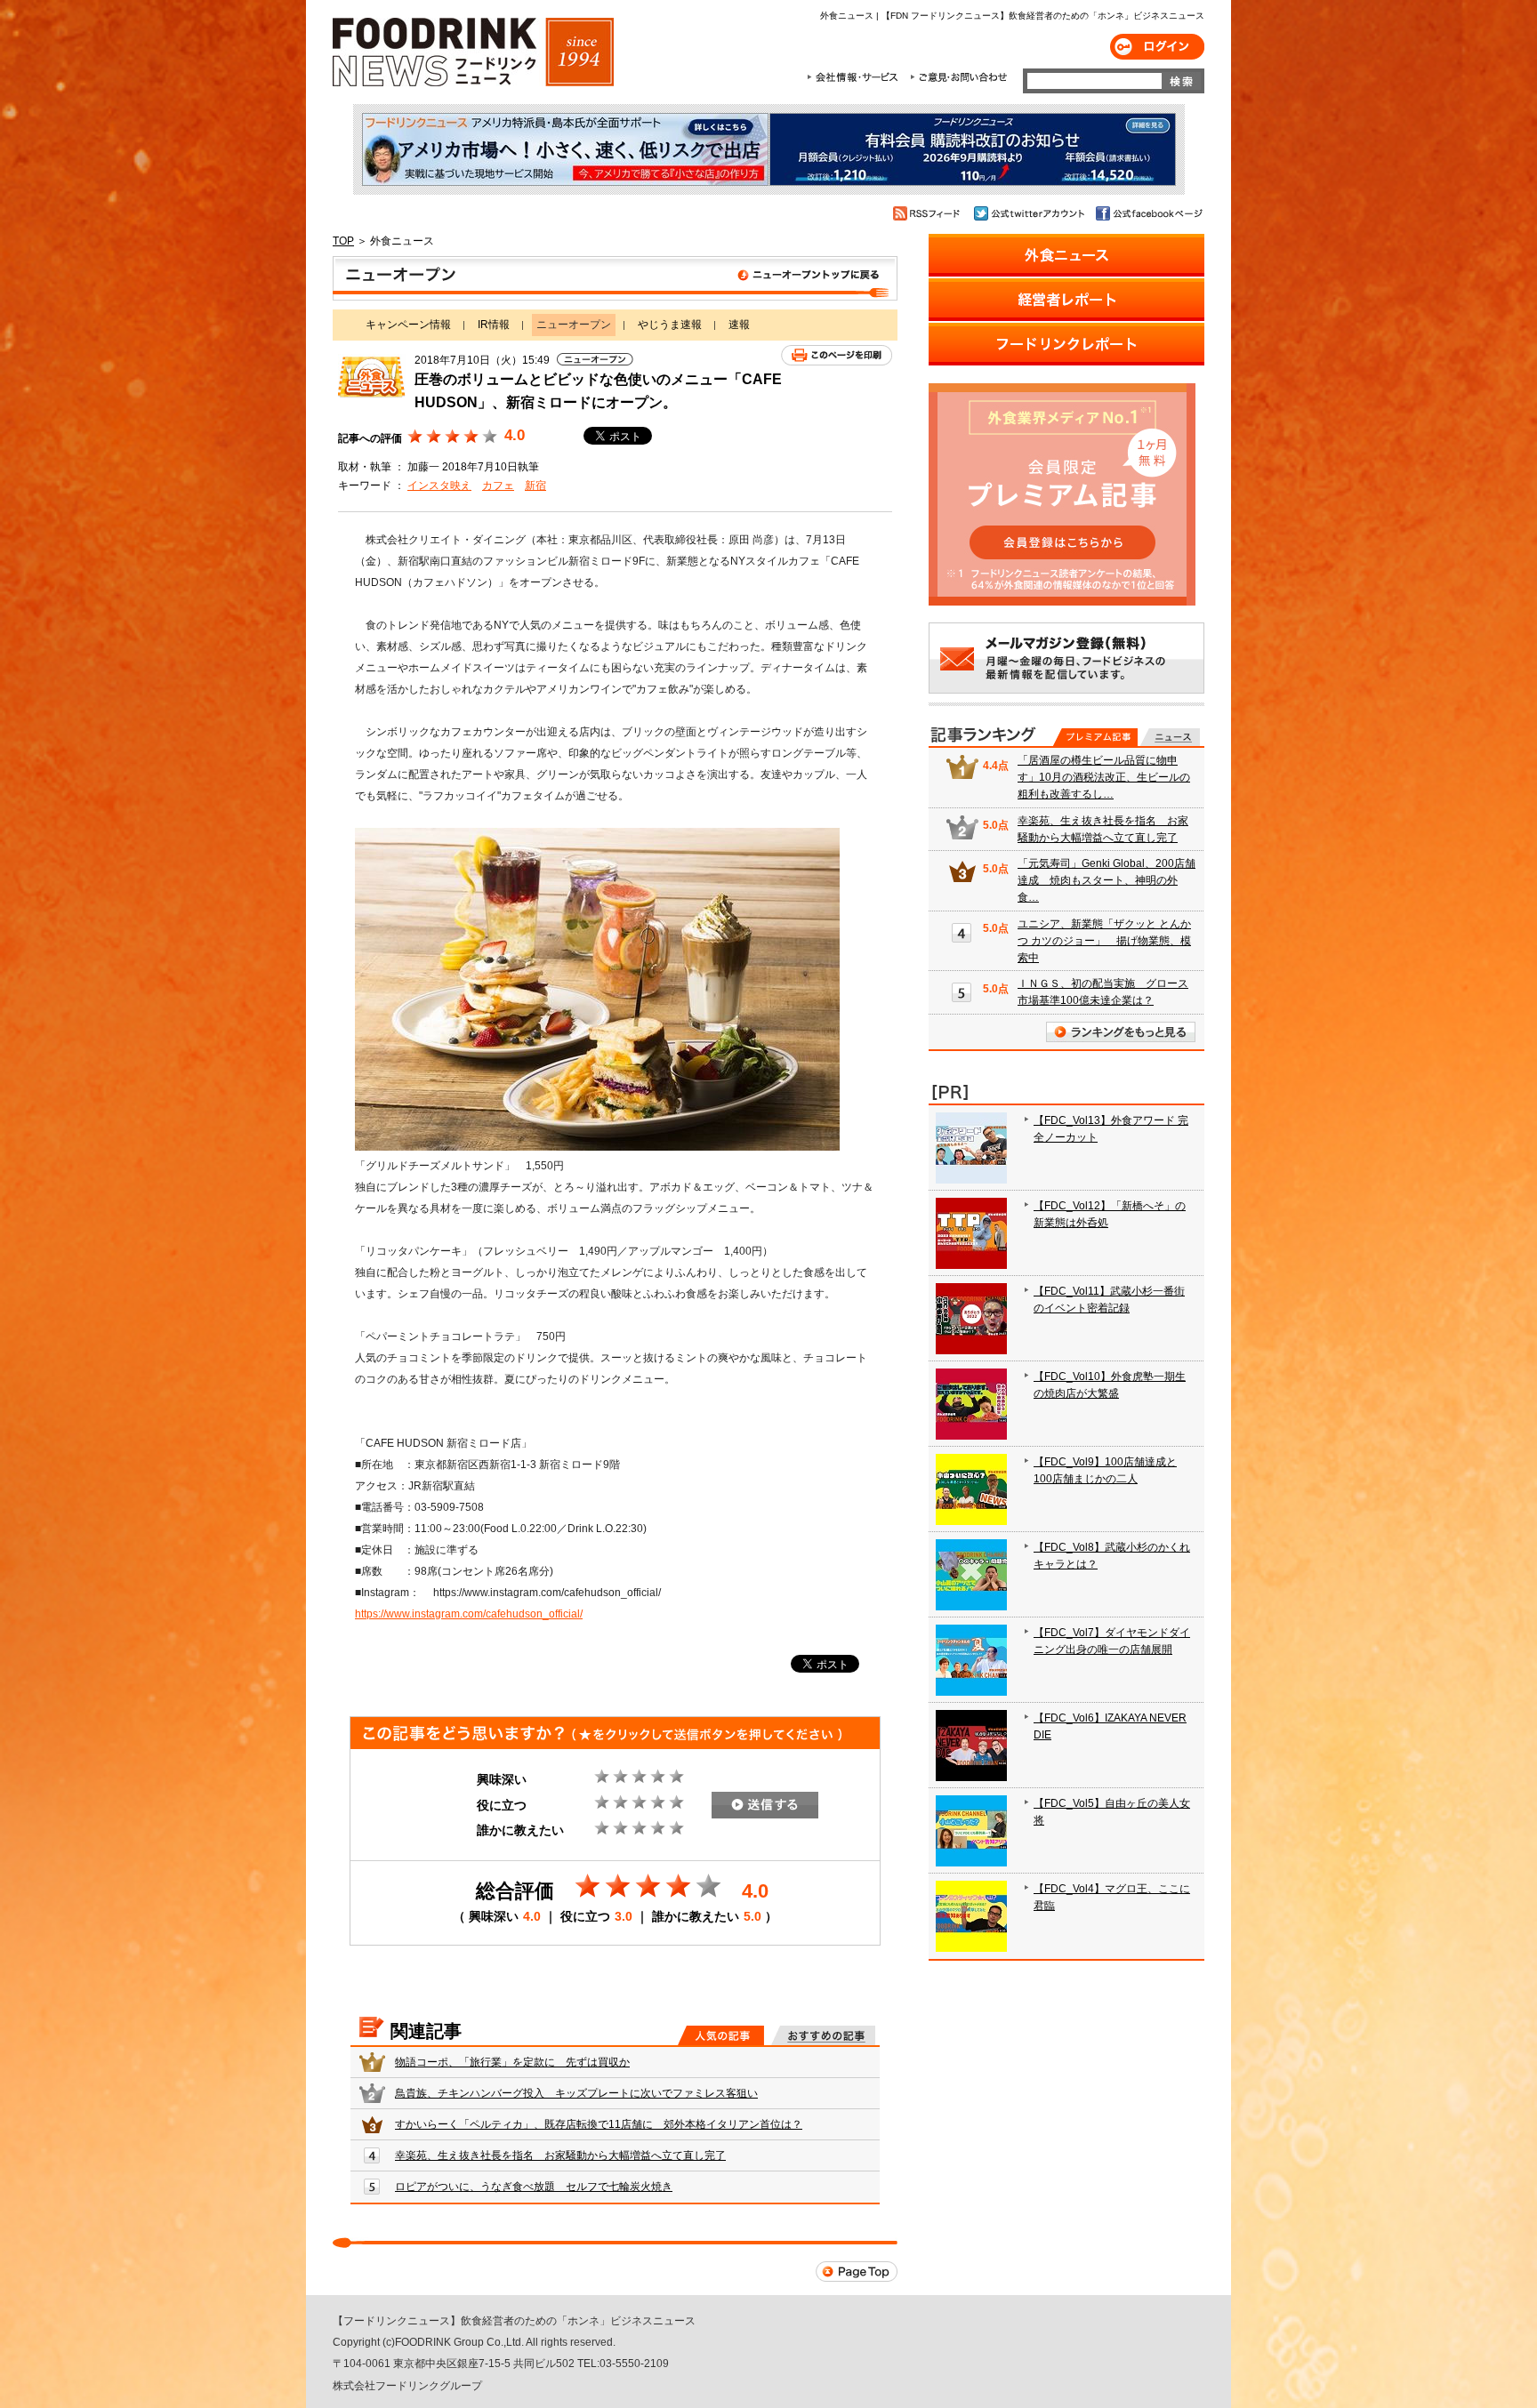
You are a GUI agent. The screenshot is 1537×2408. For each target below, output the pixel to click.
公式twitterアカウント (1030, 213)
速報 (739, 325)
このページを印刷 (837, 355)
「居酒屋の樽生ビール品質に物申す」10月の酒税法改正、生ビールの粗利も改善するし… (1104, 777)
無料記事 (1170, 737)
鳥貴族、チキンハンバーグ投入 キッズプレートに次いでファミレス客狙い (576, 2093)
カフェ (498, 486)
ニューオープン (615, 278)
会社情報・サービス (856, 77)
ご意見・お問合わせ (958, 77)
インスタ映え (439, 486)
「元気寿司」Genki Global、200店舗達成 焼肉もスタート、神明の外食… (1106, 880)
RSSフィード (929, 213)
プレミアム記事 (1095, 737)
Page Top (857, 2272)
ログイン (1157, 47)
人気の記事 (721, 2035)
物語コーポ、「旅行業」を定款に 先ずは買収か (512, 2062)
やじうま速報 (670, 325)
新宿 (535, 486)
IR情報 (494, 325)
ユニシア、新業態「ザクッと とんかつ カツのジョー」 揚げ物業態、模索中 (1104, 941)
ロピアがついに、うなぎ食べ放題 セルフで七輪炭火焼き (534, 2187)
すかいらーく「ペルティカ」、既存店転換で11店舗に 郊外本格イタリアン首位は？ (599, 2124)
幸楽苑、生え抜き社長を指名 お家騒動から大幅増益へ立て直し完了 (560, 2155)
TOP (343, 241)
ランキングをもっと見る (1121, 1032)
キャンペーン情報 (408, 325)
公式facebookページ (1148, 213)
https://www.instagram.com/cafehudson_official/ (469, 1614)
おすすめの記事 (823, 2035)
